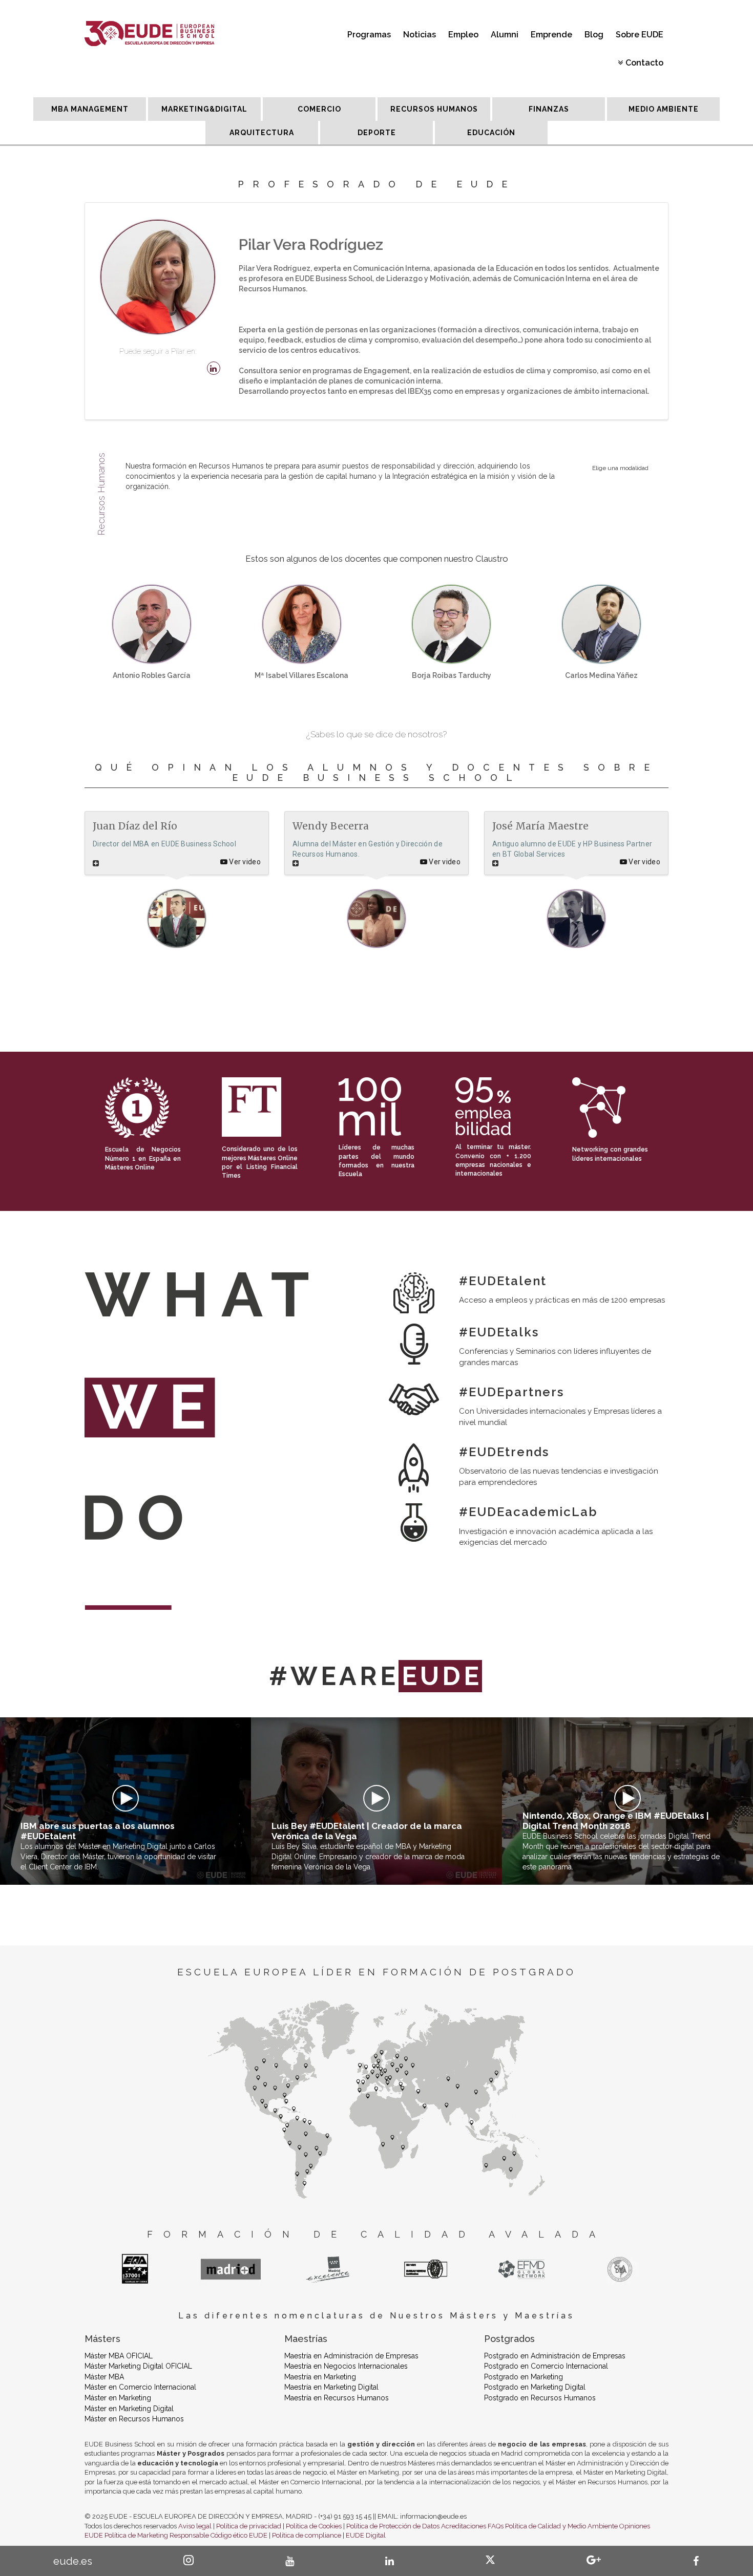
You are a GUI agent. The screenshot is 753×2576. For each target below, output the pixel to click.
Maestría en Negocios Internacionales (346, 2366)
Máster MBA (104, 2377)
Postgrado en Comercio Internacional (546, 2366)
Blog (594, 35)
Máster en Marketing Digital (129, 2409)
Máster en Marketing (118, 2398)
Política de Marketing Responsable (157, 2535)
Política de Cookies (314, 2526)
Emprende (551, 35)
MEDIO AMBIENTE (664, 109)
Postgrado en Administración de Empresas (555, 2356)
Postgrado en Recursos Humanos (540, 2398)
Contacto (644, 63)
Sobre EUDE (640, 35)
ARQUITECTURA (262, 133)
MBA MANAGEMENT (90, 109)
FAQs (496, 2526)
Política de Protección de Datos (393, 2526)
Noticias (420, 35)
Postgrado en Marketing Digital (535, 2387)
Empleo (463, 35)
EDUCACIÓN (491, 133)
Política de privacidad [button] (249, 2526)
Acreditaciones (464, 2526)
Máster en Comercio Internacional (140, 2387)
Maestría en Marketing (320, 2377)
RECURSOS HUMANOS (434, 109)
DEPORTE (377, 133)
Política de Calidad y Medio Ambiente (561, 2526)
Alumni (505, 35)
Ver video (244, 862)
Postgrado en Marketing (524, 2377)
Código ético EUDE (239, 2535)
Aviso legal (195, 2526)
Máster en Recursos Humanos (134, 2419)
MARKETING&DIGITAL (204, 109)
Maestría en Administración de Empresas (351, 2356)
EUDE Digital (366, 2535)
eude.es (73, 2561)
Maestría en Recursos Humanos (337, 2398)
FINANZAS (549, 109)
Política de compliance (307, 2535)
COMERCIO (319, 109)
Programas (369, 35)
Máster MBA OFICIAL (119, 2356)
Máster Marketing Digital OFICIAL (138, 2366)
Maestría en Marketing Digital (331, 2387)
